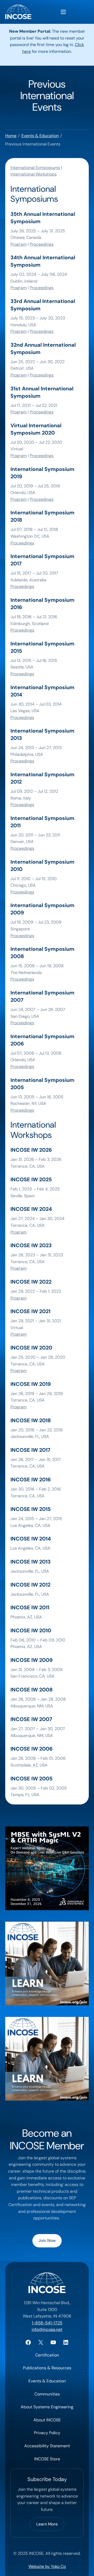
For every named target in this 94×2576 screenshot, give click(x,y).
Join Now (47, 2240)
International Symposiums (35, 168)
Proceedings (42, 244)
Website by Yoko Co (47, 2566)
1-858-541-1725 (47, 2323)
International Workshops (34, 174)
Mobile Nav (63, 12)
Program (19, 244)
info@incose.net (47, 2329)
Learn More (47, 2524)
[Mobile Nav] (63, 12)
